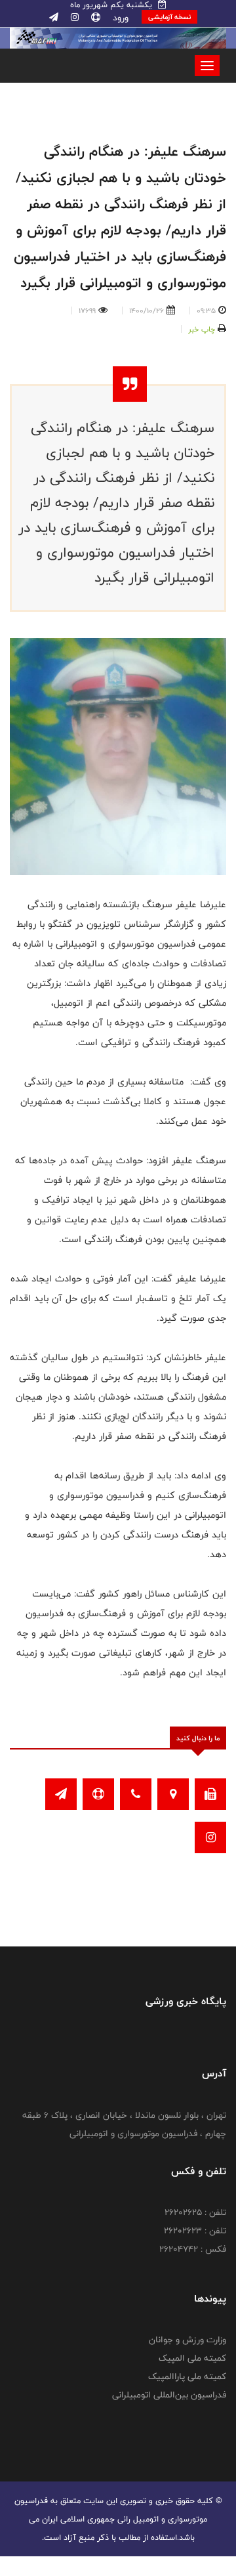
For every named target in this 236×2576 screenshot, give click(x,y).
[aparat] (94, 18)
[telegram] (54, 18)
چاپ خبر (202, 329)
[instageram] (73, 18)
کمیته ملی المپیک (192, 2358)
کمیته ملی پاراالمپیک (187, 2376)
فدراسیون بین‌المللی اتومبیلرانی (169, 2395)
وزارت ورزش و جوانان (187, 2340)
